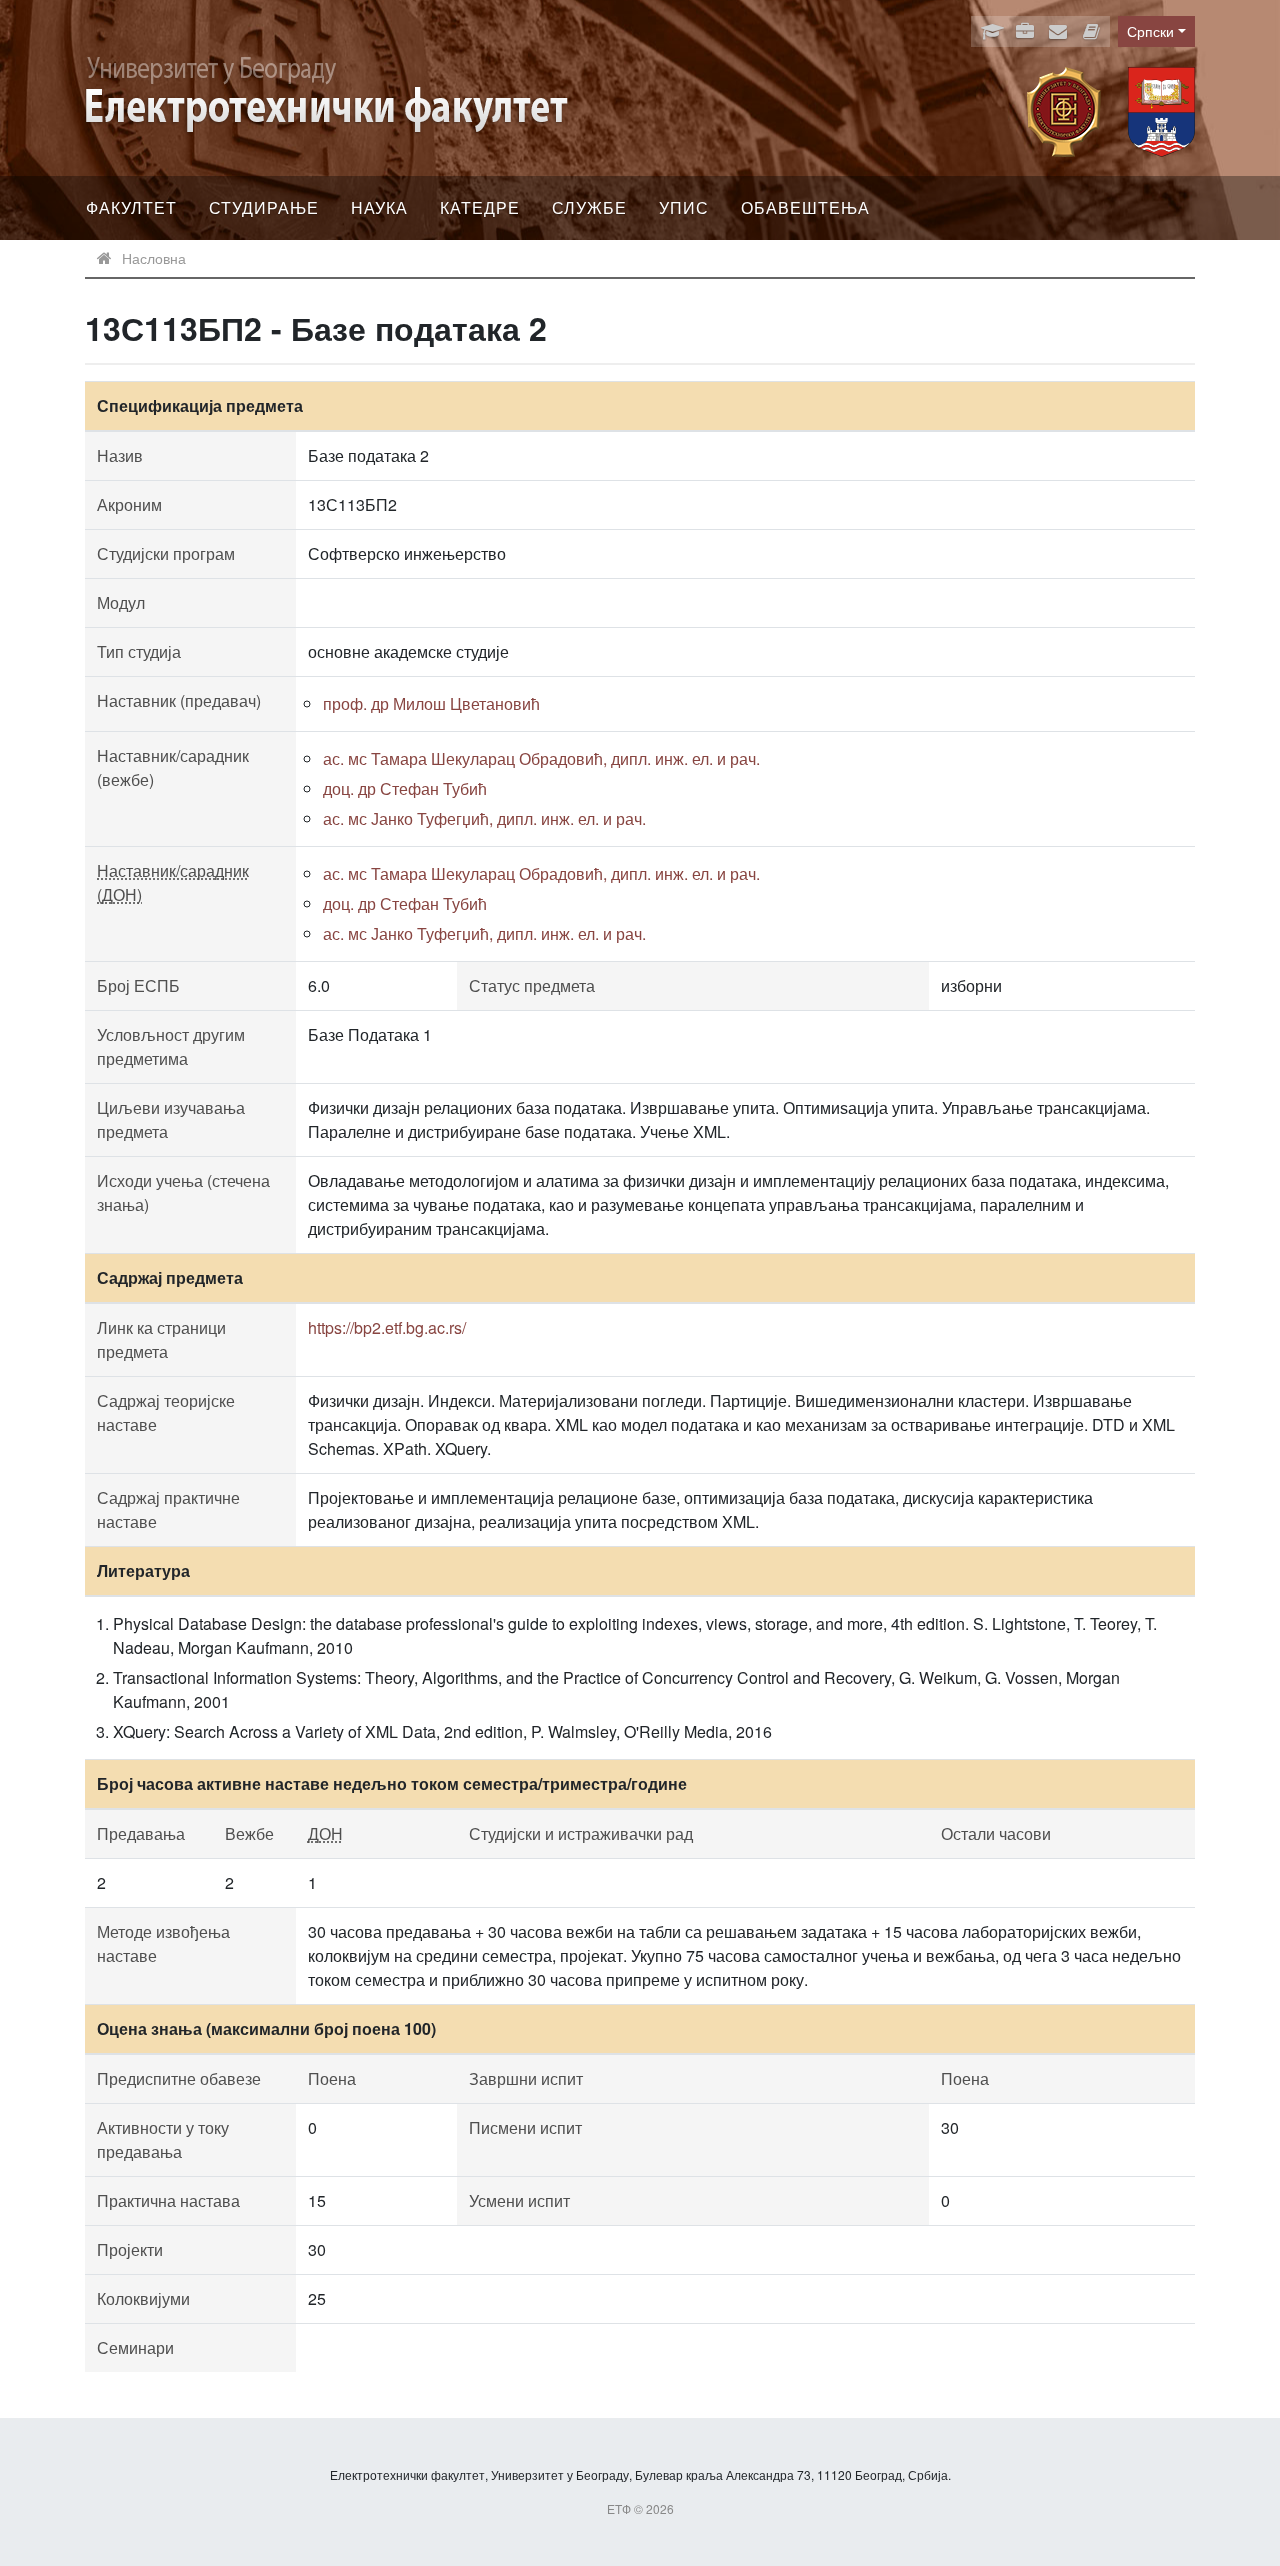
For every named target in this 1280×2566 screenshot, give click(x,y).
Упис (684, 207)
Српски (1150, 31)
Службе (589, 207)
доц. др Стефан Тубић (405, 788)
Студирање (264, 207)
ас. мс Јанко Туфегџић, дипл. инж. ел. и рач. (484, 818)
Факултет (131, 207)
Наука (379, 207)
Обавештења (805, 207)
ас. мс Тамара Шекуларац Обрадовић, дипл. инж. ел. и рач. (541, 758)
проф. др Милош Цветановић (431, 703)
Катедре (480, 207)
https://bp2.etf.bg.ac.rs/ (387, 1327)
